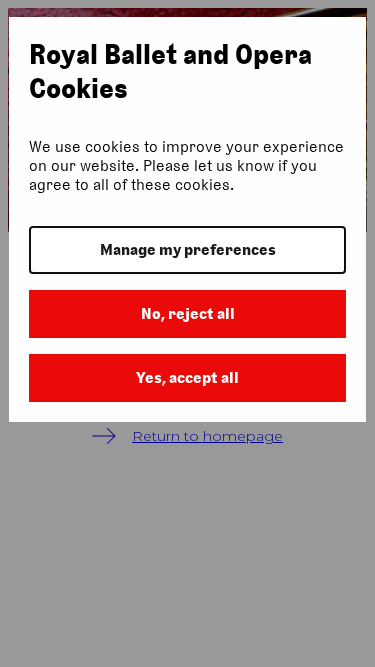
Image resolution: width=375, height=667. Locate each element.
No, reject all (188, 313)
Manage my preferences (188, 249)
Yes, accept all (187, 377)
